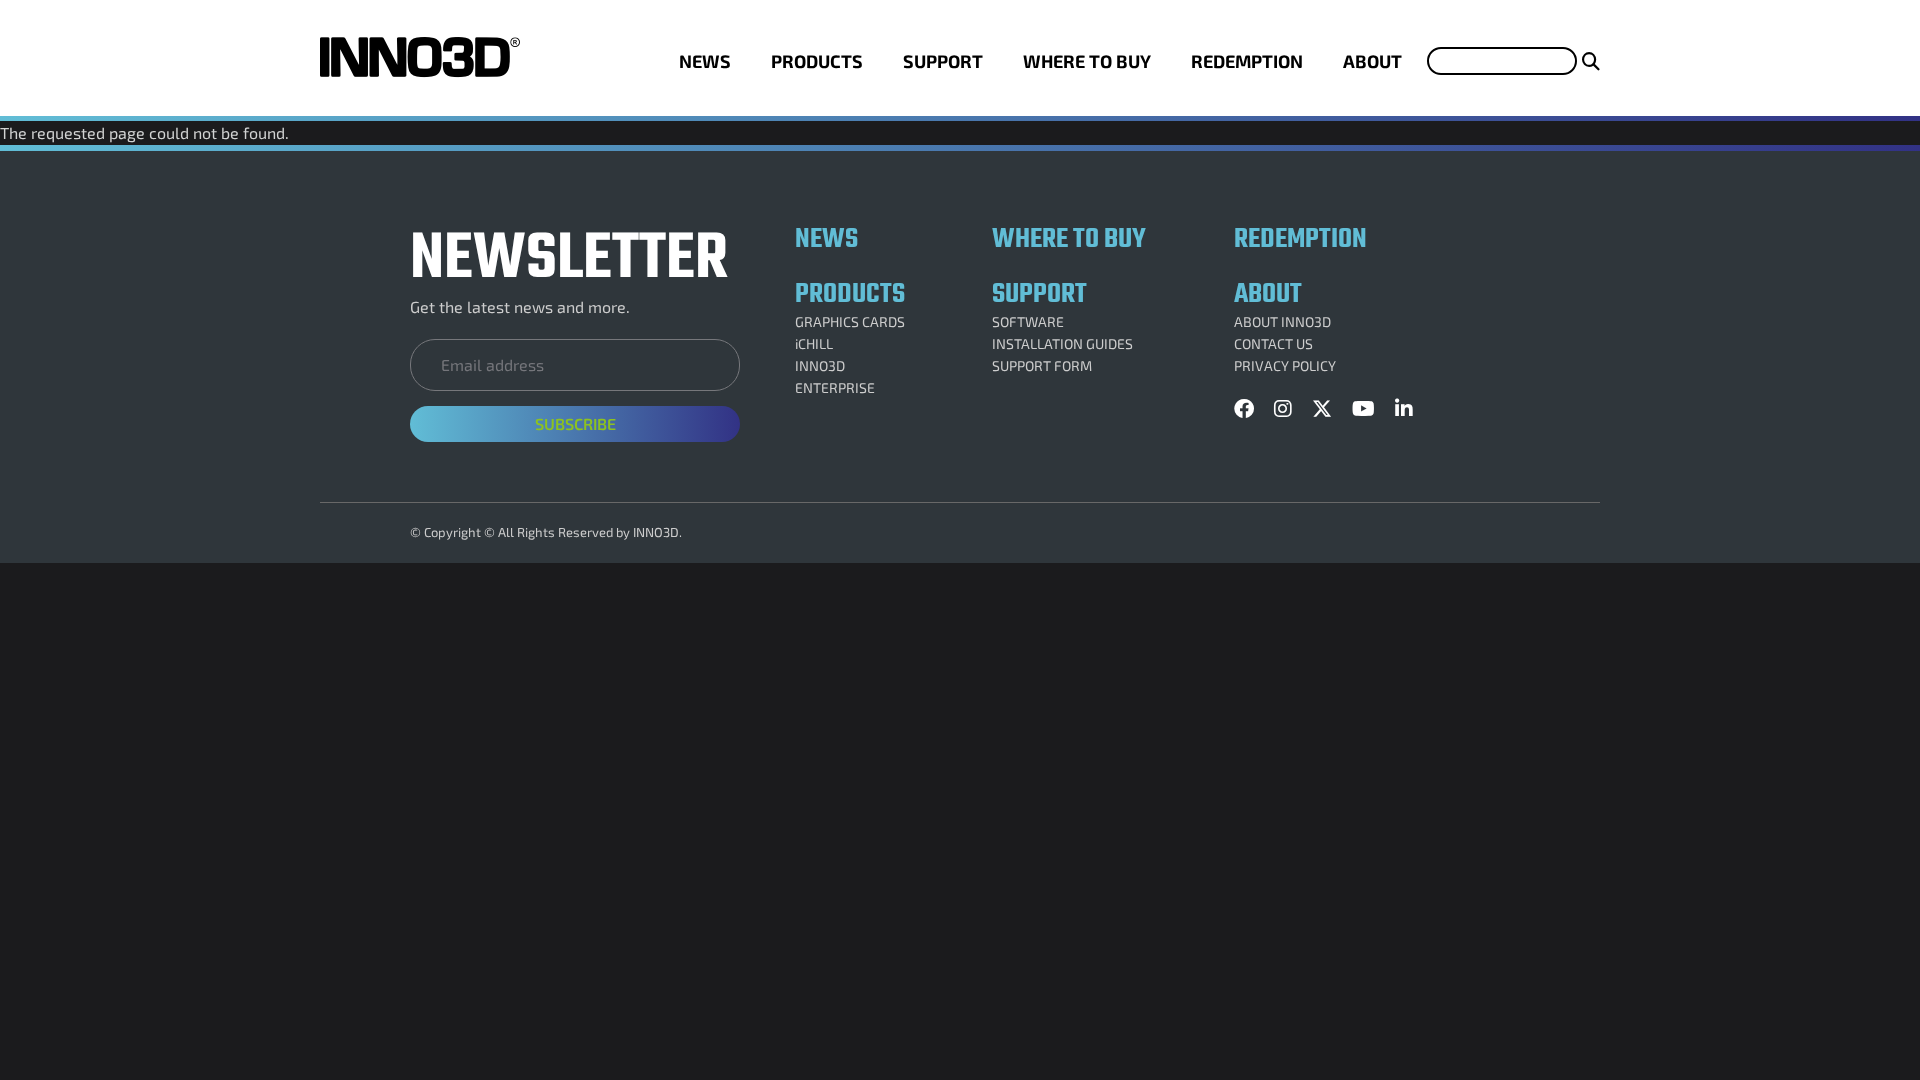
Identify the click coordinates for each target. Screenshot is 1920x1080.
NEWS (705, 61)
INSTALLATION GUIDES (1062, 344)
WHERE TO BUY (1087, 61)
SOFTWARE (1028, 322)
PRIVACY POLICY (1285, 366)
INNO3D (820, 366)
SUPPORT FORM (1042, 366)
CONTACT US (1273, 344)
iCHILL (814, 344)
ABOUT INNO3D (1282, 322)
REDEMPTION (1247, 61)
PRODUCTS (817, 61)
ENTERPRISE (835, 388)
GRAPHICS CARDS (850, 322)
